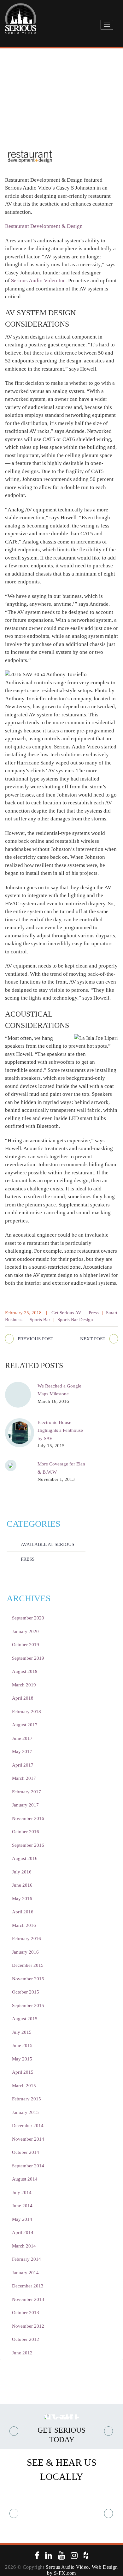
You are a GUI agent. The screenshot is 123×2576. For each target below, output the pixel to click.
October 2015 (26, 1992)
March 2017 (24, 1778)
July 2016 (22, 1872)
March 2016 (24, 1925)
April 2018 (23, 1698)
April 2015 (23, 2072)
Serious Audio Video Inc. (40, 281)
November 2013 (28, 2299)
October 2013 (26, 2313)
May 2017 (22, 1751)
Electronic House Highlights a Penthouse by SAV (60, 1430)
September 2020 (28, 1618)
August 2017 (25, 1725)
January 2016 (25, 1952)
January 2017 (25, 1805)
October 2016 (26, 1832)
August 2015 (25, 2019)
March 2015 (24, 2086)
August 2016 (25, 1858)
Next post (93, 1339)
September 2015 (28, 2005)
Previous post (35, 1339)
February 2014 (26, 2259)
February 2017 (26, 1792)
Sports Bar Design (75, 1320)
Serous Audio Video (67, 2567)
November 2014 (28, 2139)
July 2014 (22, 2193)
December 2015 (28, 1965)
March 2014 (24, 2246)
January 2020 (25, 1631)
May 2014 (22, 2219)
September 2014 (28, 2166)
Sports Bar (40, 1320)
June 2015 (22, 2045)
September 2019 (28, 1658)
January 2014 (25, 2273)
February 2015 (26, 2099)
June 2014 (22, 2206)
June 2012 (22, 2353)
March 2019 (24, 1685)
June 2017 (22, 1738)
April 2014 (23, 2232)
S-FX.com (65, 2573)
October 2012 (26, 2339)
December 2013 (28, 2286)
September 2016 (28, 1845)
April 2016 (23, 1912)
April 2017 (23, 1765)
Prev (14, 2431)
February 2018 (26, 1712)
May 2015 (22, 2059)
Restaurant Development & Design (44, 226)
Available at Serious (47, 1544)
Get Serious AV (66, 1313)
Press (94, 1313)
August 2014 (25, 2179)
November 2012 (28, 2326)
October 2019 (26, 1645)
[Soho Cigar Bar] (61, 2513)
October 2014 (26, 2152)
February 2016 (26, 1939)
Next (109, 2431)
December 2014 (28, 2126)
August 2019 (25, 1671)
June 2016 (22, 1885)
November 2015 (28, 1979)
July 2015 (22, 2032)
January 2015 (25, 2112)
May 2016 (22, 1899)
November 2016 (28, 1818)
